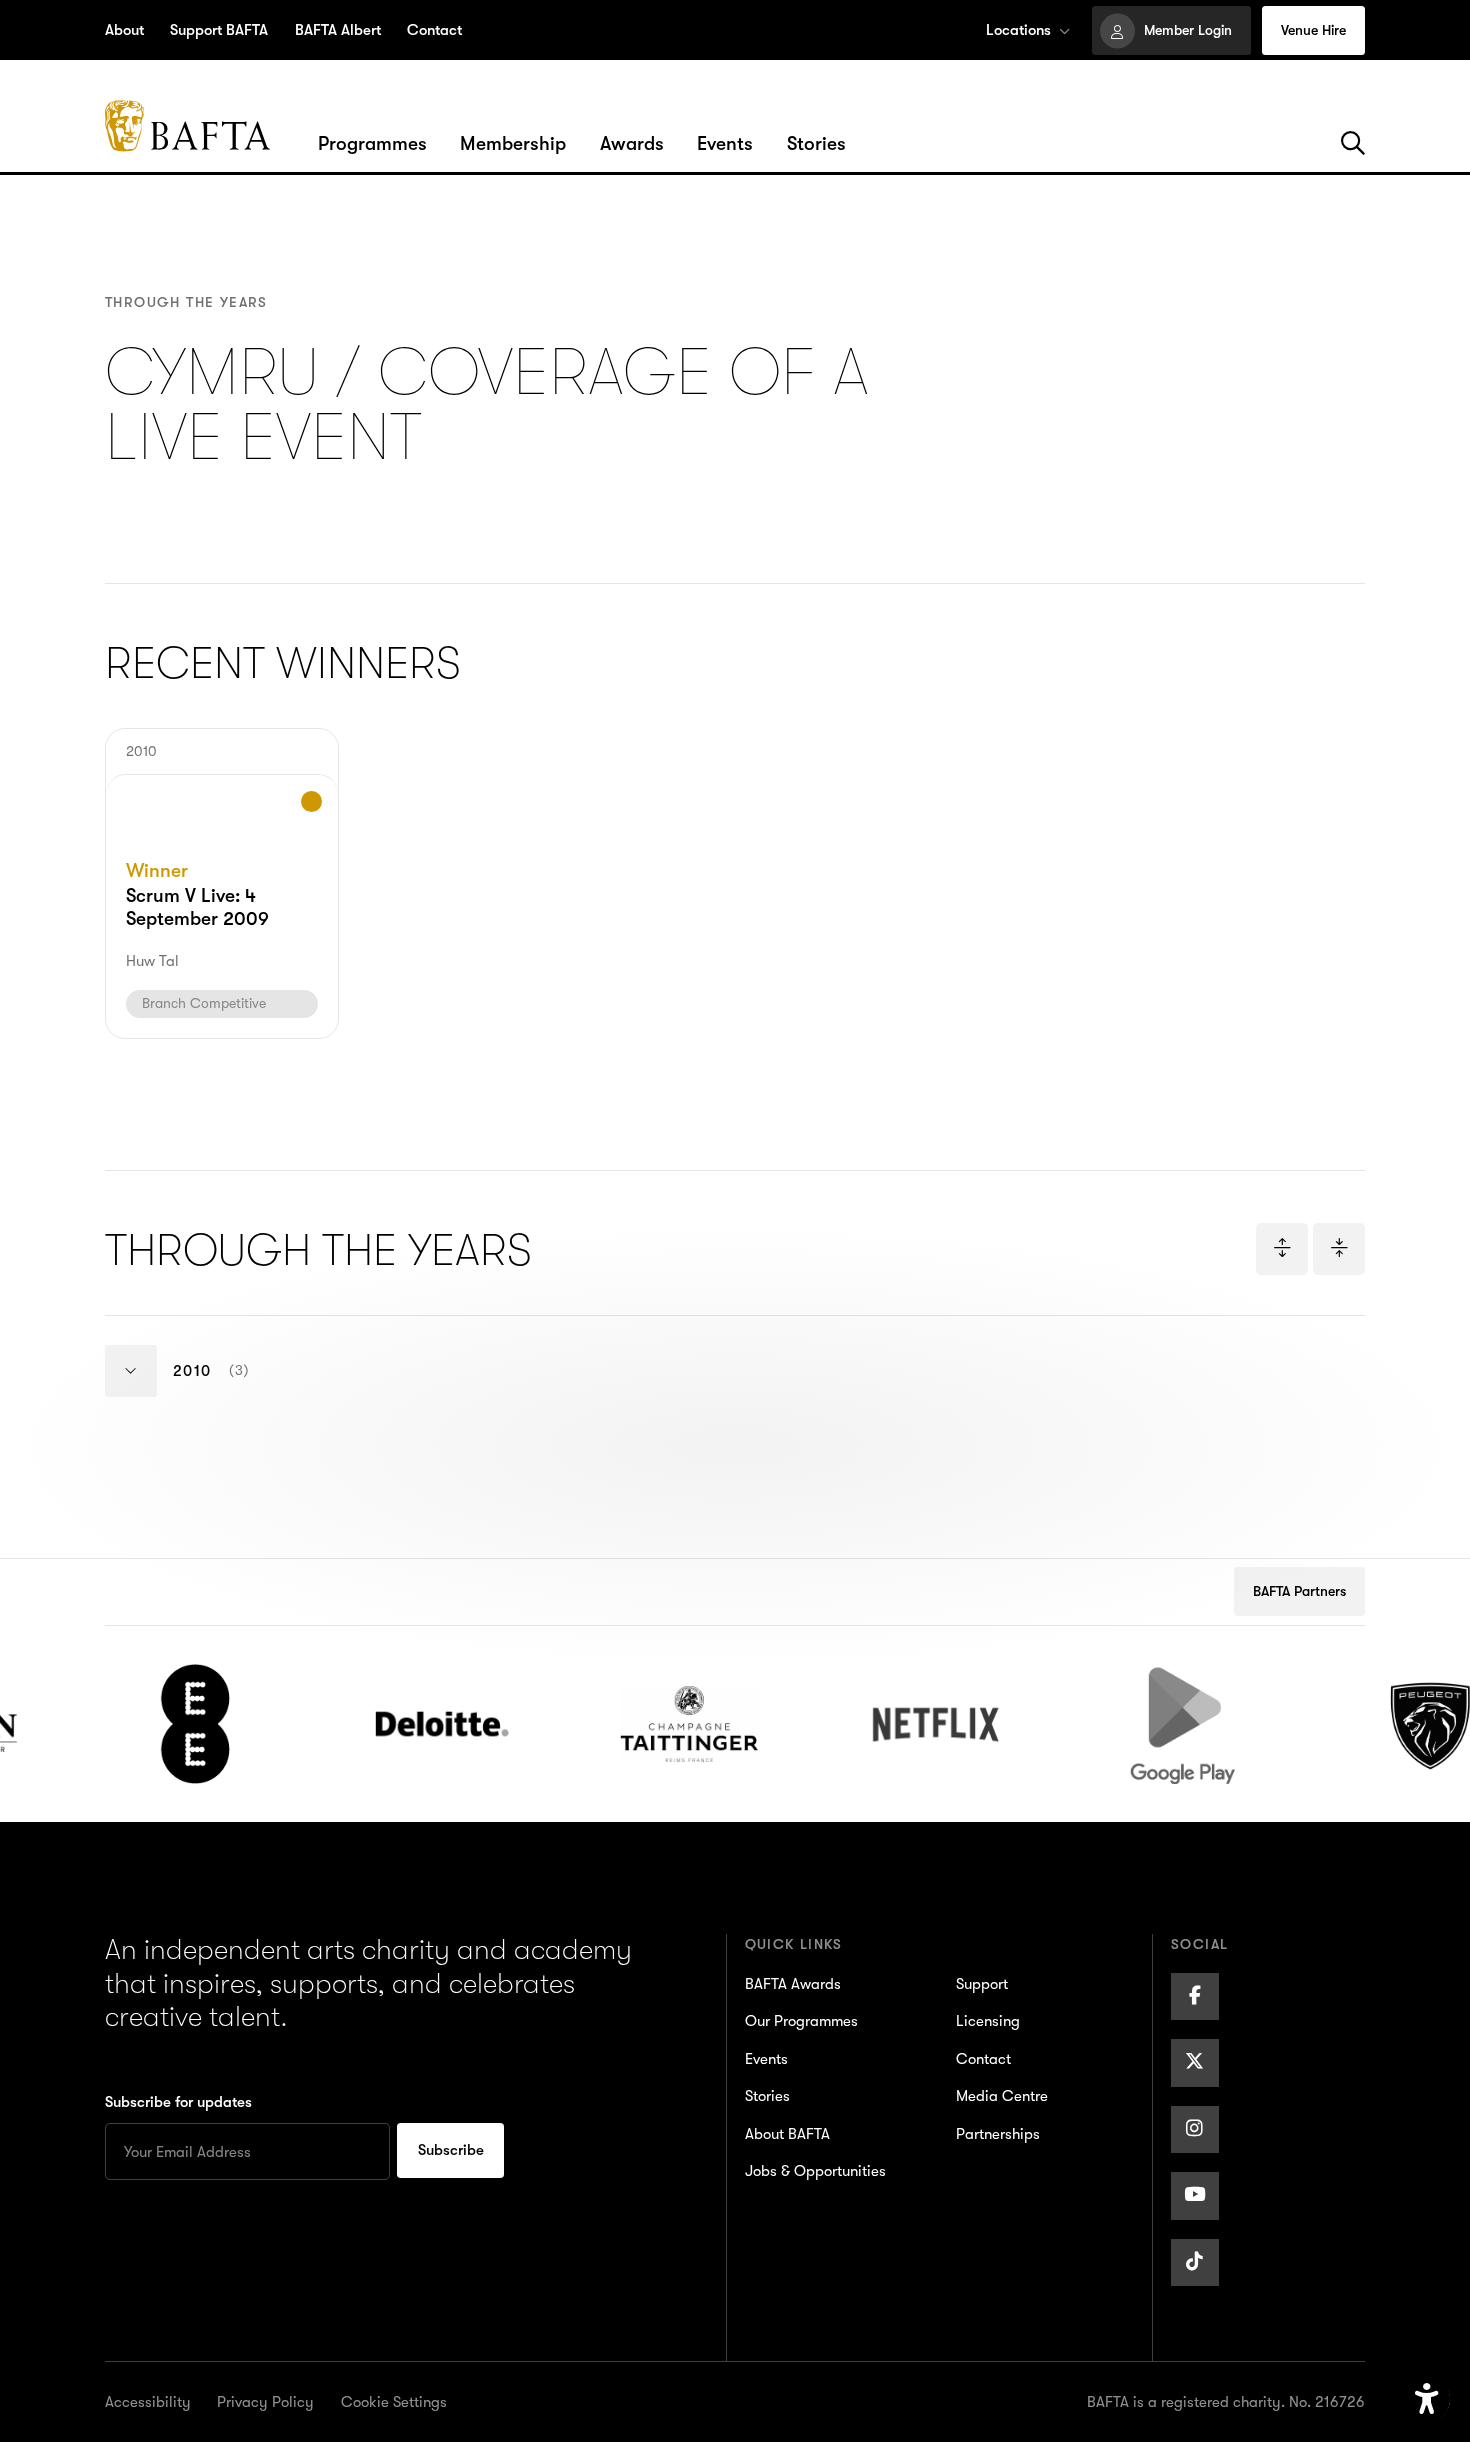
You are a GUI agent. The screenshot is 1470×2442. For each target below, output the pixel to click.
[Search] (1353, 144)
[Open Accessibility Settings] (1427, 2400)
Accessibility (148, 2402)
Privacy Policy (265, 2402)
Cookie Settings (394, 2402)
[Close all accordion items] (1339, 1249)
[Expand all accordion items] (1282, 1249)
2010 (231, 1389)
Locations (1018, 30)
